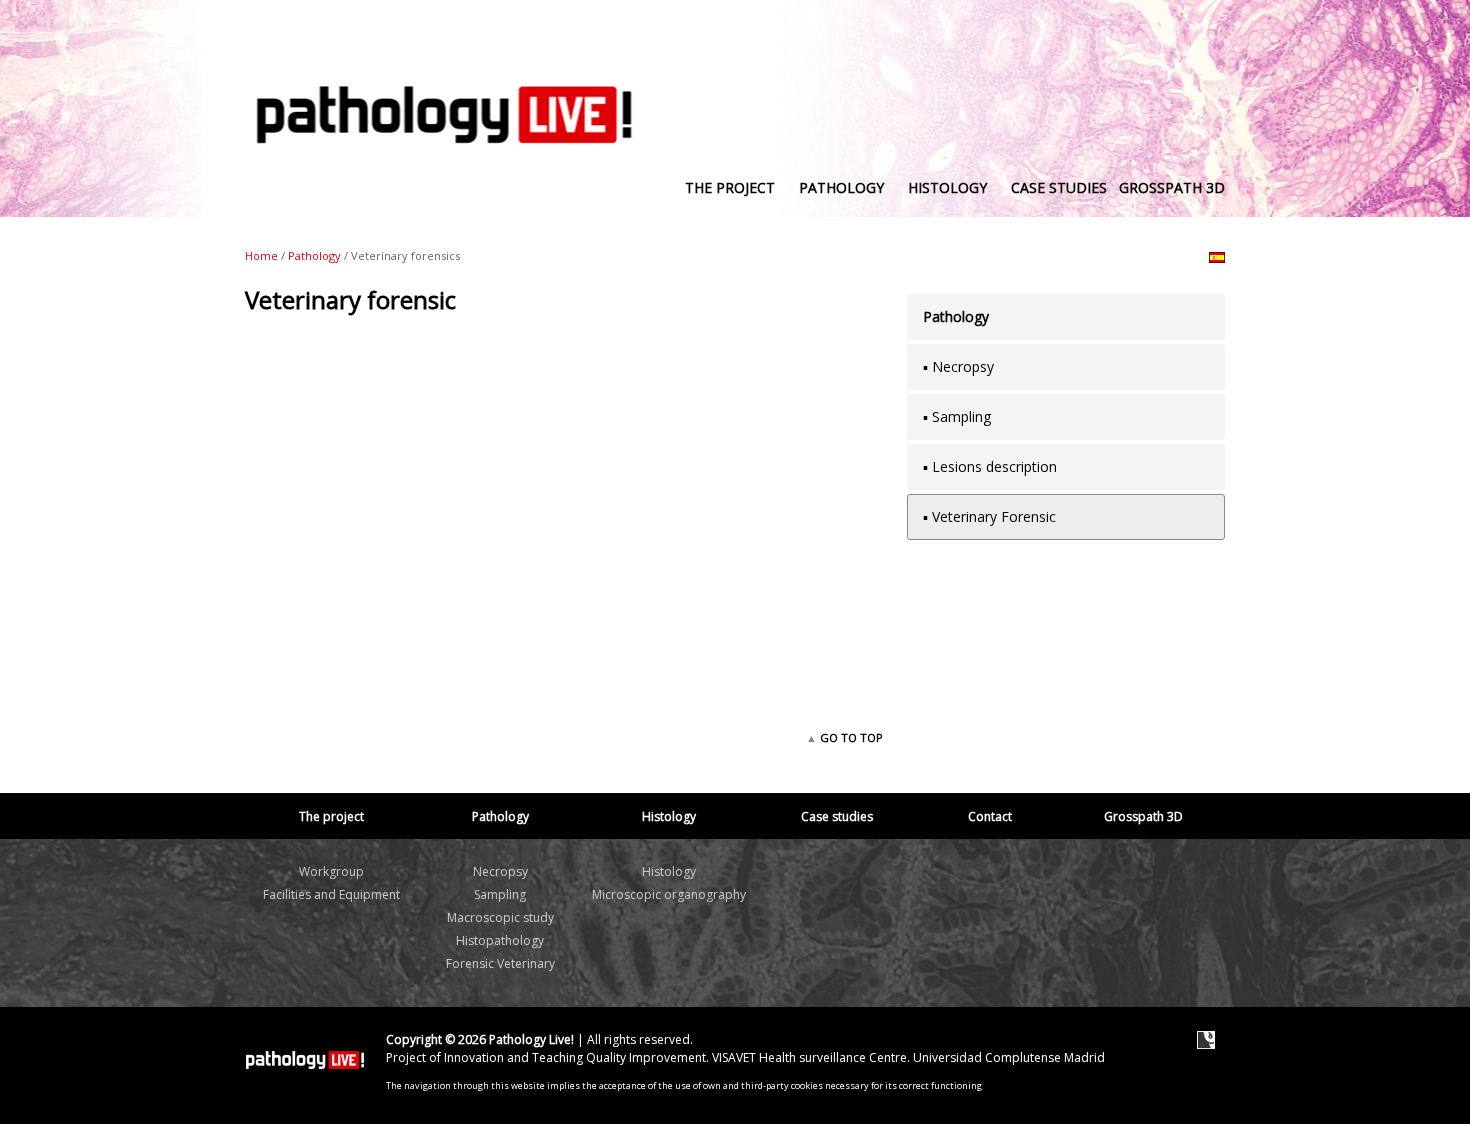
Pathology (314, 255)
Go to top (850, 737)
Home (261, 255)
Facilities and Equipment (331, 894)
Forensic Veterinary (500, 963)
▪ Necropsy (958, 366)
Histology (669, 871)
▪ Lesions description (990, 466)
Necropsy (500, 871)
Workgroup (331, 871)
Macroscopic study (500, 917)
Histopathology (500, 940)
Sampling (500, 894)
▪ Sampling (957, 416)
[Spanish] (1217, 257)
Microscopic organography (669, 894)
